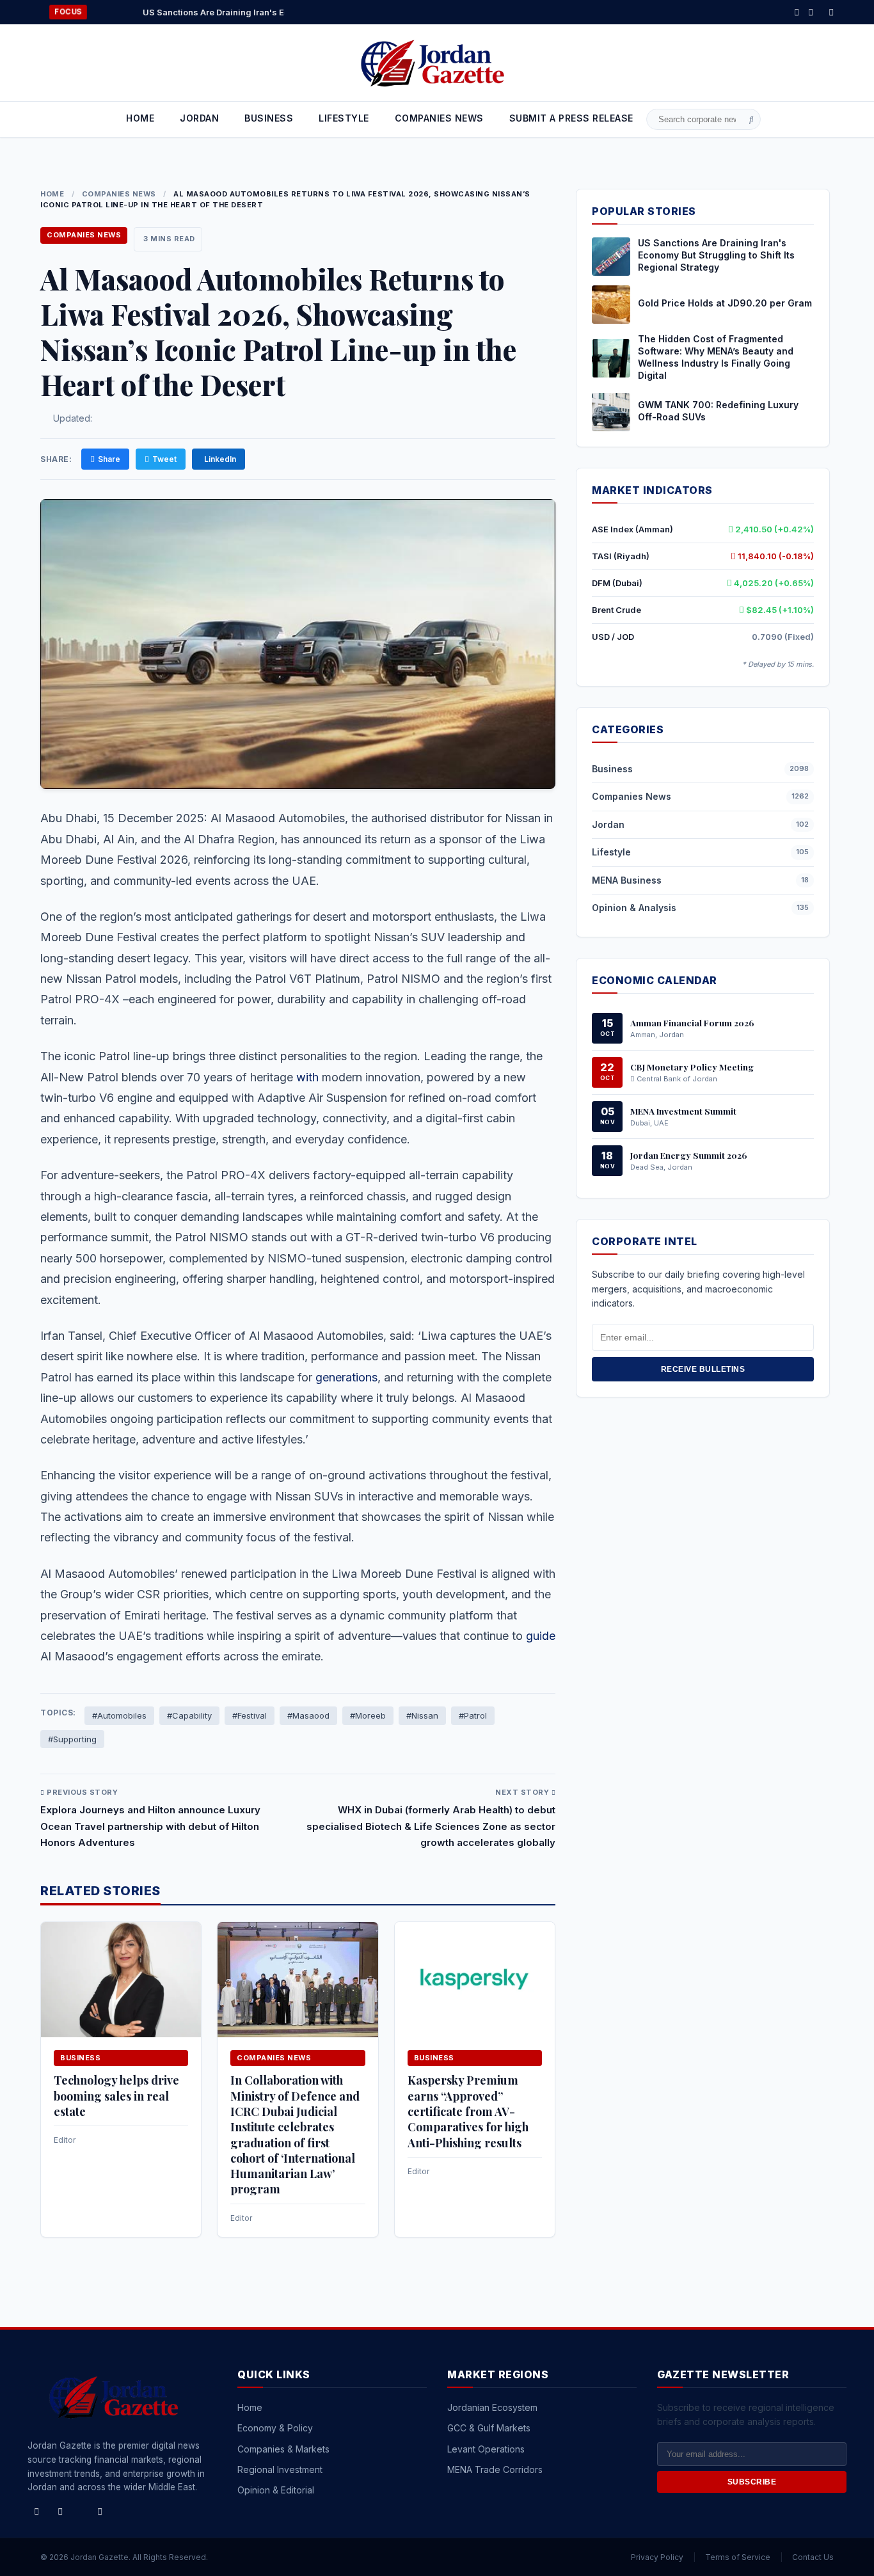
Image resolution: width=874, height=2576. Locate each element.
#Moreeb (368, 1715)
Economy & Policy (275, 2428)
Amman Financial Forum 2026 (692, 1022)
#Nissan (422, 1715)
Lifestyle (344, 118)
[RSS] (831, 12)
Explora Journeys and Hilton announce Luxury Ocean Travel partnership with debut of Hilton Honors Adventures (150, 1826)
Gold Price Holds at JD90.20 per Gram (725, 303)
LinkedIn (220, 459)
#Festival (250, 1715)
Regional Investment (280, 2469)
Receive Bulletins (703, 1369)
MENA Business (627, 879)
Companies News (119, 194)
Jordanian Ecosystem (492, 2407)
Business (269, 118)
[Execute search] (751, 120)
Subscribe (752, 2482)
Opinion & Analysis (634, 908)
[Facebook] (797, 12)
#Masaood (308, 1715)
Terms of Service (738, 2557)
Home (140, 118)
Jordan (199, 118)
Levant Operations (486, 2449)
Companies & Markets (283, 2449)
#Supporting (72, 1739)
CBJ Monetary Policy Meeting (692, 1066)
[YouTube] (100, 2511)
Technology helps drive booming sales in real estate (116, 2096)
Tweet (164, 459)
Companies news (439, 118)
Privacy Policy (657, 2557)
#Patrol (473, 1715)
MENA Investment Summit (683, 1110)
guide (541, 1636)
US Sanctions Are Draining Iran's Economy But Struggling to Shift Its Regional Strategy (256, 12)
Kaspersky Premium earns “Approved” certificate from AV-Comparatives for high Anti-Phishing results (468, 2111)
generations (346, 1377)
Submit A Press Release (571, 118)
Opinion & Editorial (276, 2490)
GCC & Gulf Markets (489, 2428)
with (307, 1077)
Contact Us (813, 2557)
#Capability (189, 1715)
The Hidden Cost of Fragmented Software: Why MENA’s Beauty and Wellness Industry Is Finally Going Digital (716, 357)
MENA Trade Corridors (495, 2469)
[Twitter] (811, 12)
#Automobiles (119, 1715)
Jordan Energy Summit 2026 (689, 1154)
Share (109, 459)
